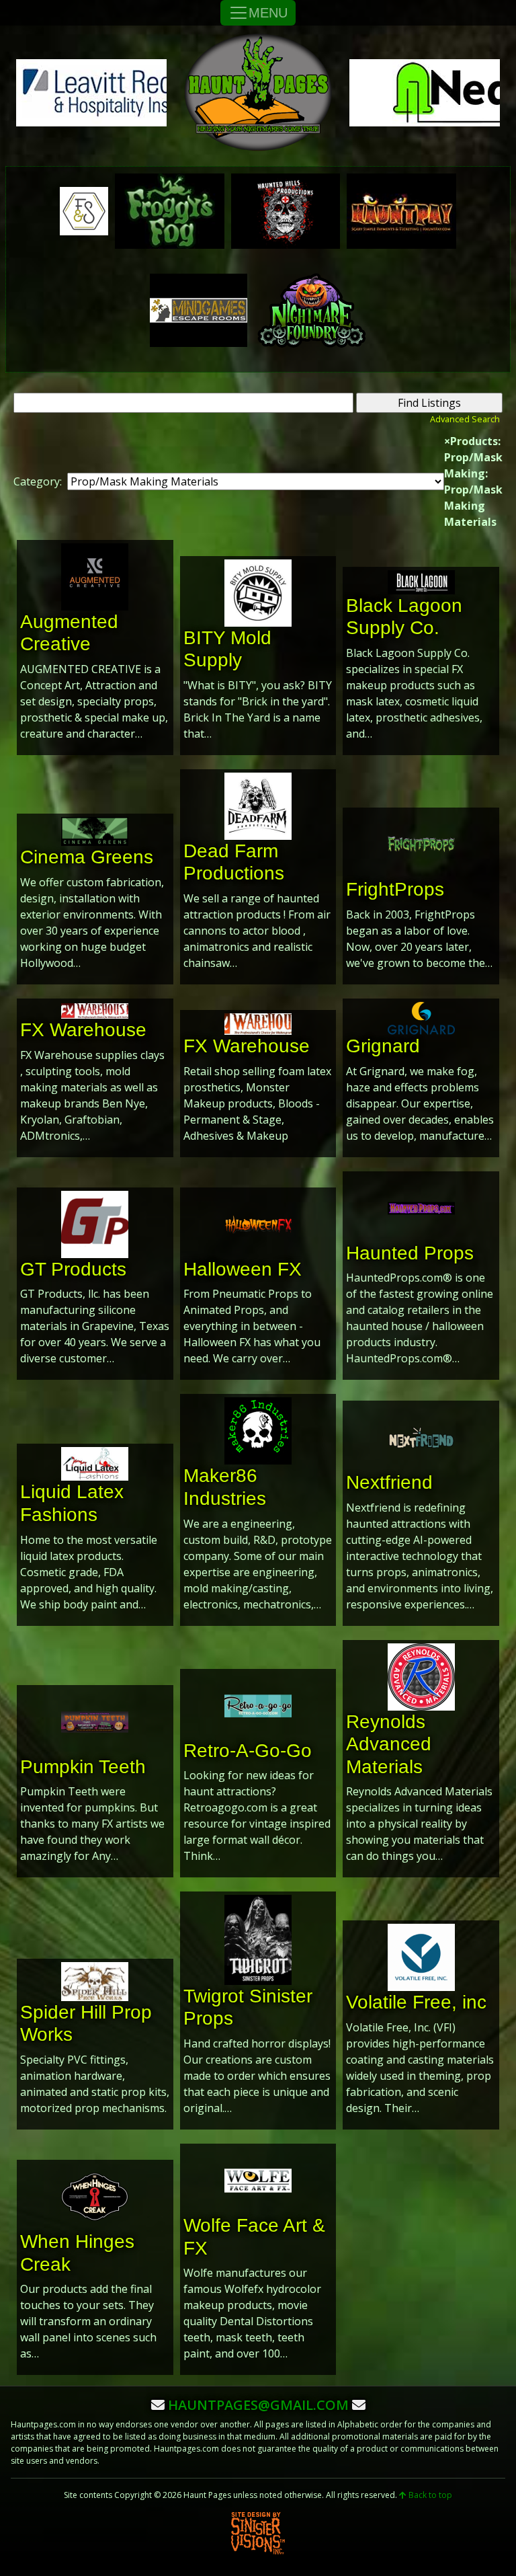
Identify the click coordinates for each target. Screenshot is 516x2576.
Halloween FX (243, 1269)
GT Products (73, 1269)
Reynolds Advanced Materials (389, 1744)
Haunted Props (410, 1253)
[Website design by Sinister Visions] (258, 2533)
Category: (38, 481)
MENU (268, 13)
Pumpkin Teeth (83, 1767)
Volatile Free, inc (416, 2002)
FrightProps (395, 889)
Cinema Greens (87, 857)
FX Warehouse (83, 1030)
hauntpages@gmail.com (258, 2405)
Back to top (429, 2495)
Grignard (383, 1046)
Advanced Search (465, 419)
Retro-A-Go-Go (248, 1751)
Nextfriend (389, 1482)
